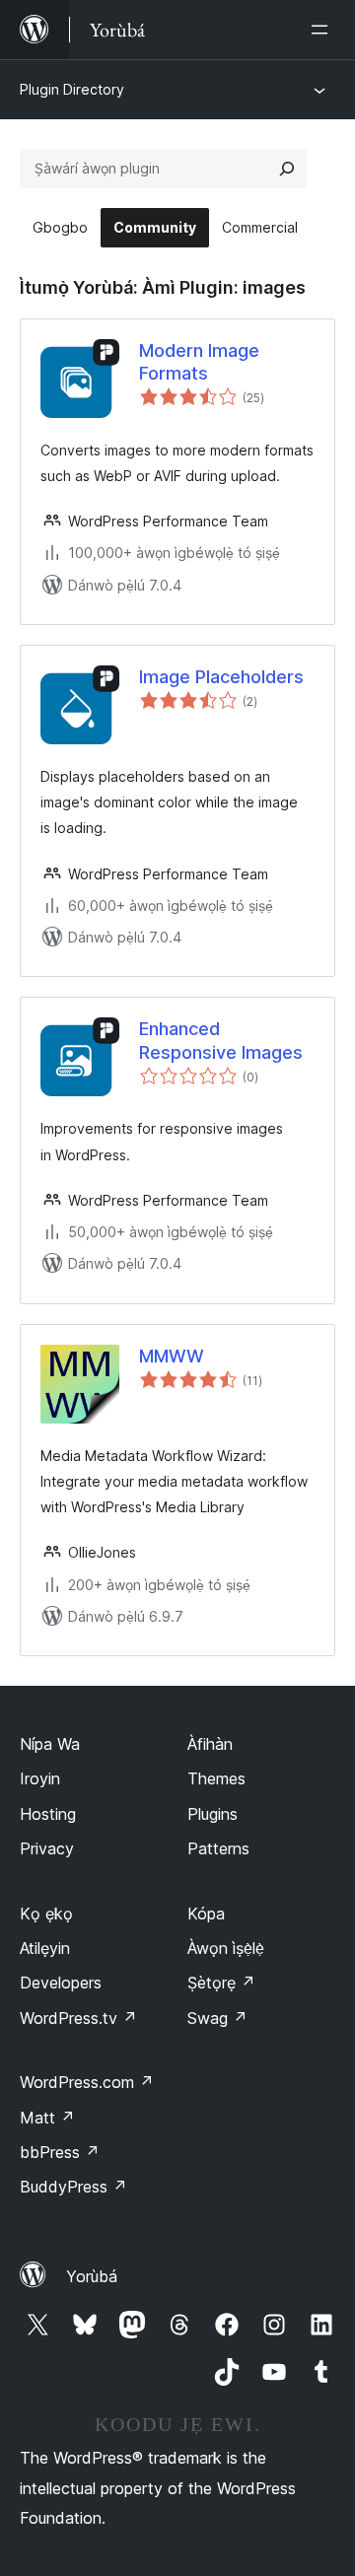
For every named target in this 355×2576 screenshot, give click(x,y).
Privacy (47, 1848)
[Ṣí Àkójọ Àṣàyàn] (323, 30)
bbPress (60, 2152)
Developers (61, 1983)
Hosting (48, 1814)
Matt (47, 2118)
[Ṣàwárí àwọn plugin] (287, 169)
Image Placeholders (221, 677)
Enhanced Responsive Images (221, 1040)
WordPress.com (87, 2082)
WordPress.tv (78, 2018)
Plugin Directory (72, 89)
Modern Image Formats (199, 362)
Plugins (213, 1814)
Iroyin (40, 1778)
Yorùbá (92, 2276)
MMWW (172, 1356)
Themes (216, 1778)
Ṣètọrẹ (221, 1983)
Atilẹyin (45, 1948)
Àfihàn (210, 1744)
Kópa (206, 1914)
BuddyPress (73, 2187)
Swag (217, 2018)
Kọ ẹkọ (46, 1914)
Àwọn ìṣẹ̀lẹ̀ (226, 1948)
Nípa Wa (50, 1744)
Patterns (218, 1848)
